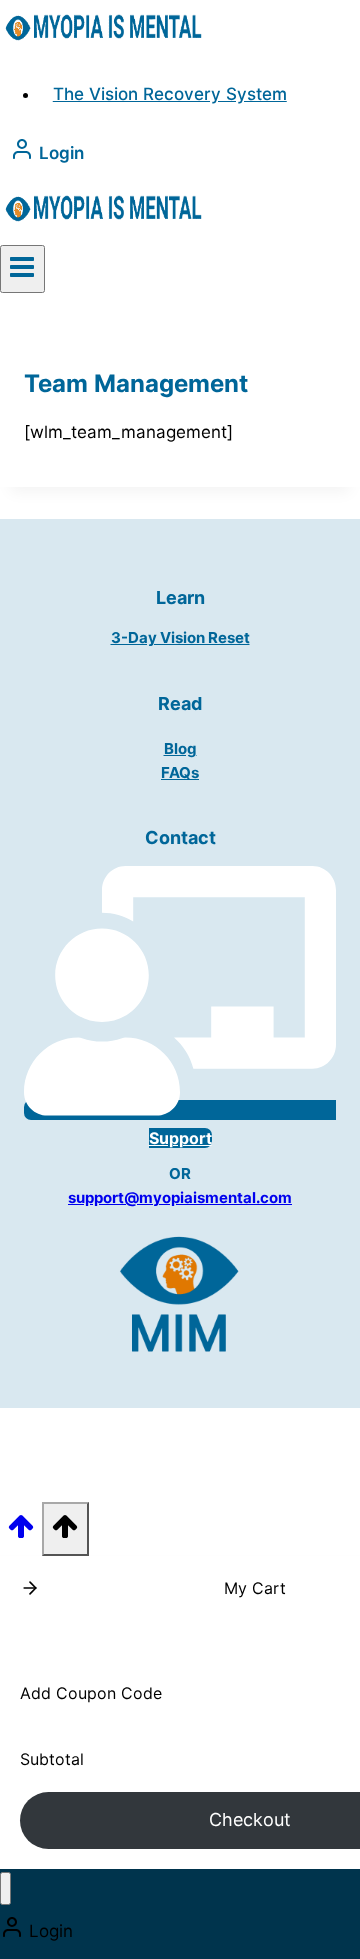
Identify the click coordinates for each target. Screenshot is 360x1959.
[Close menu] (5, 1888)
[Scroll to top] (21, 1532)
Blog (180, 748)
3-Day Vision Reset (180, 637)
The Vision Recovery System (170, 94)
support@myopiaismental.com (180, 1197)
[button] (30, 1588)
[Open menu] (22, 269)
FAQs (180, 772)
